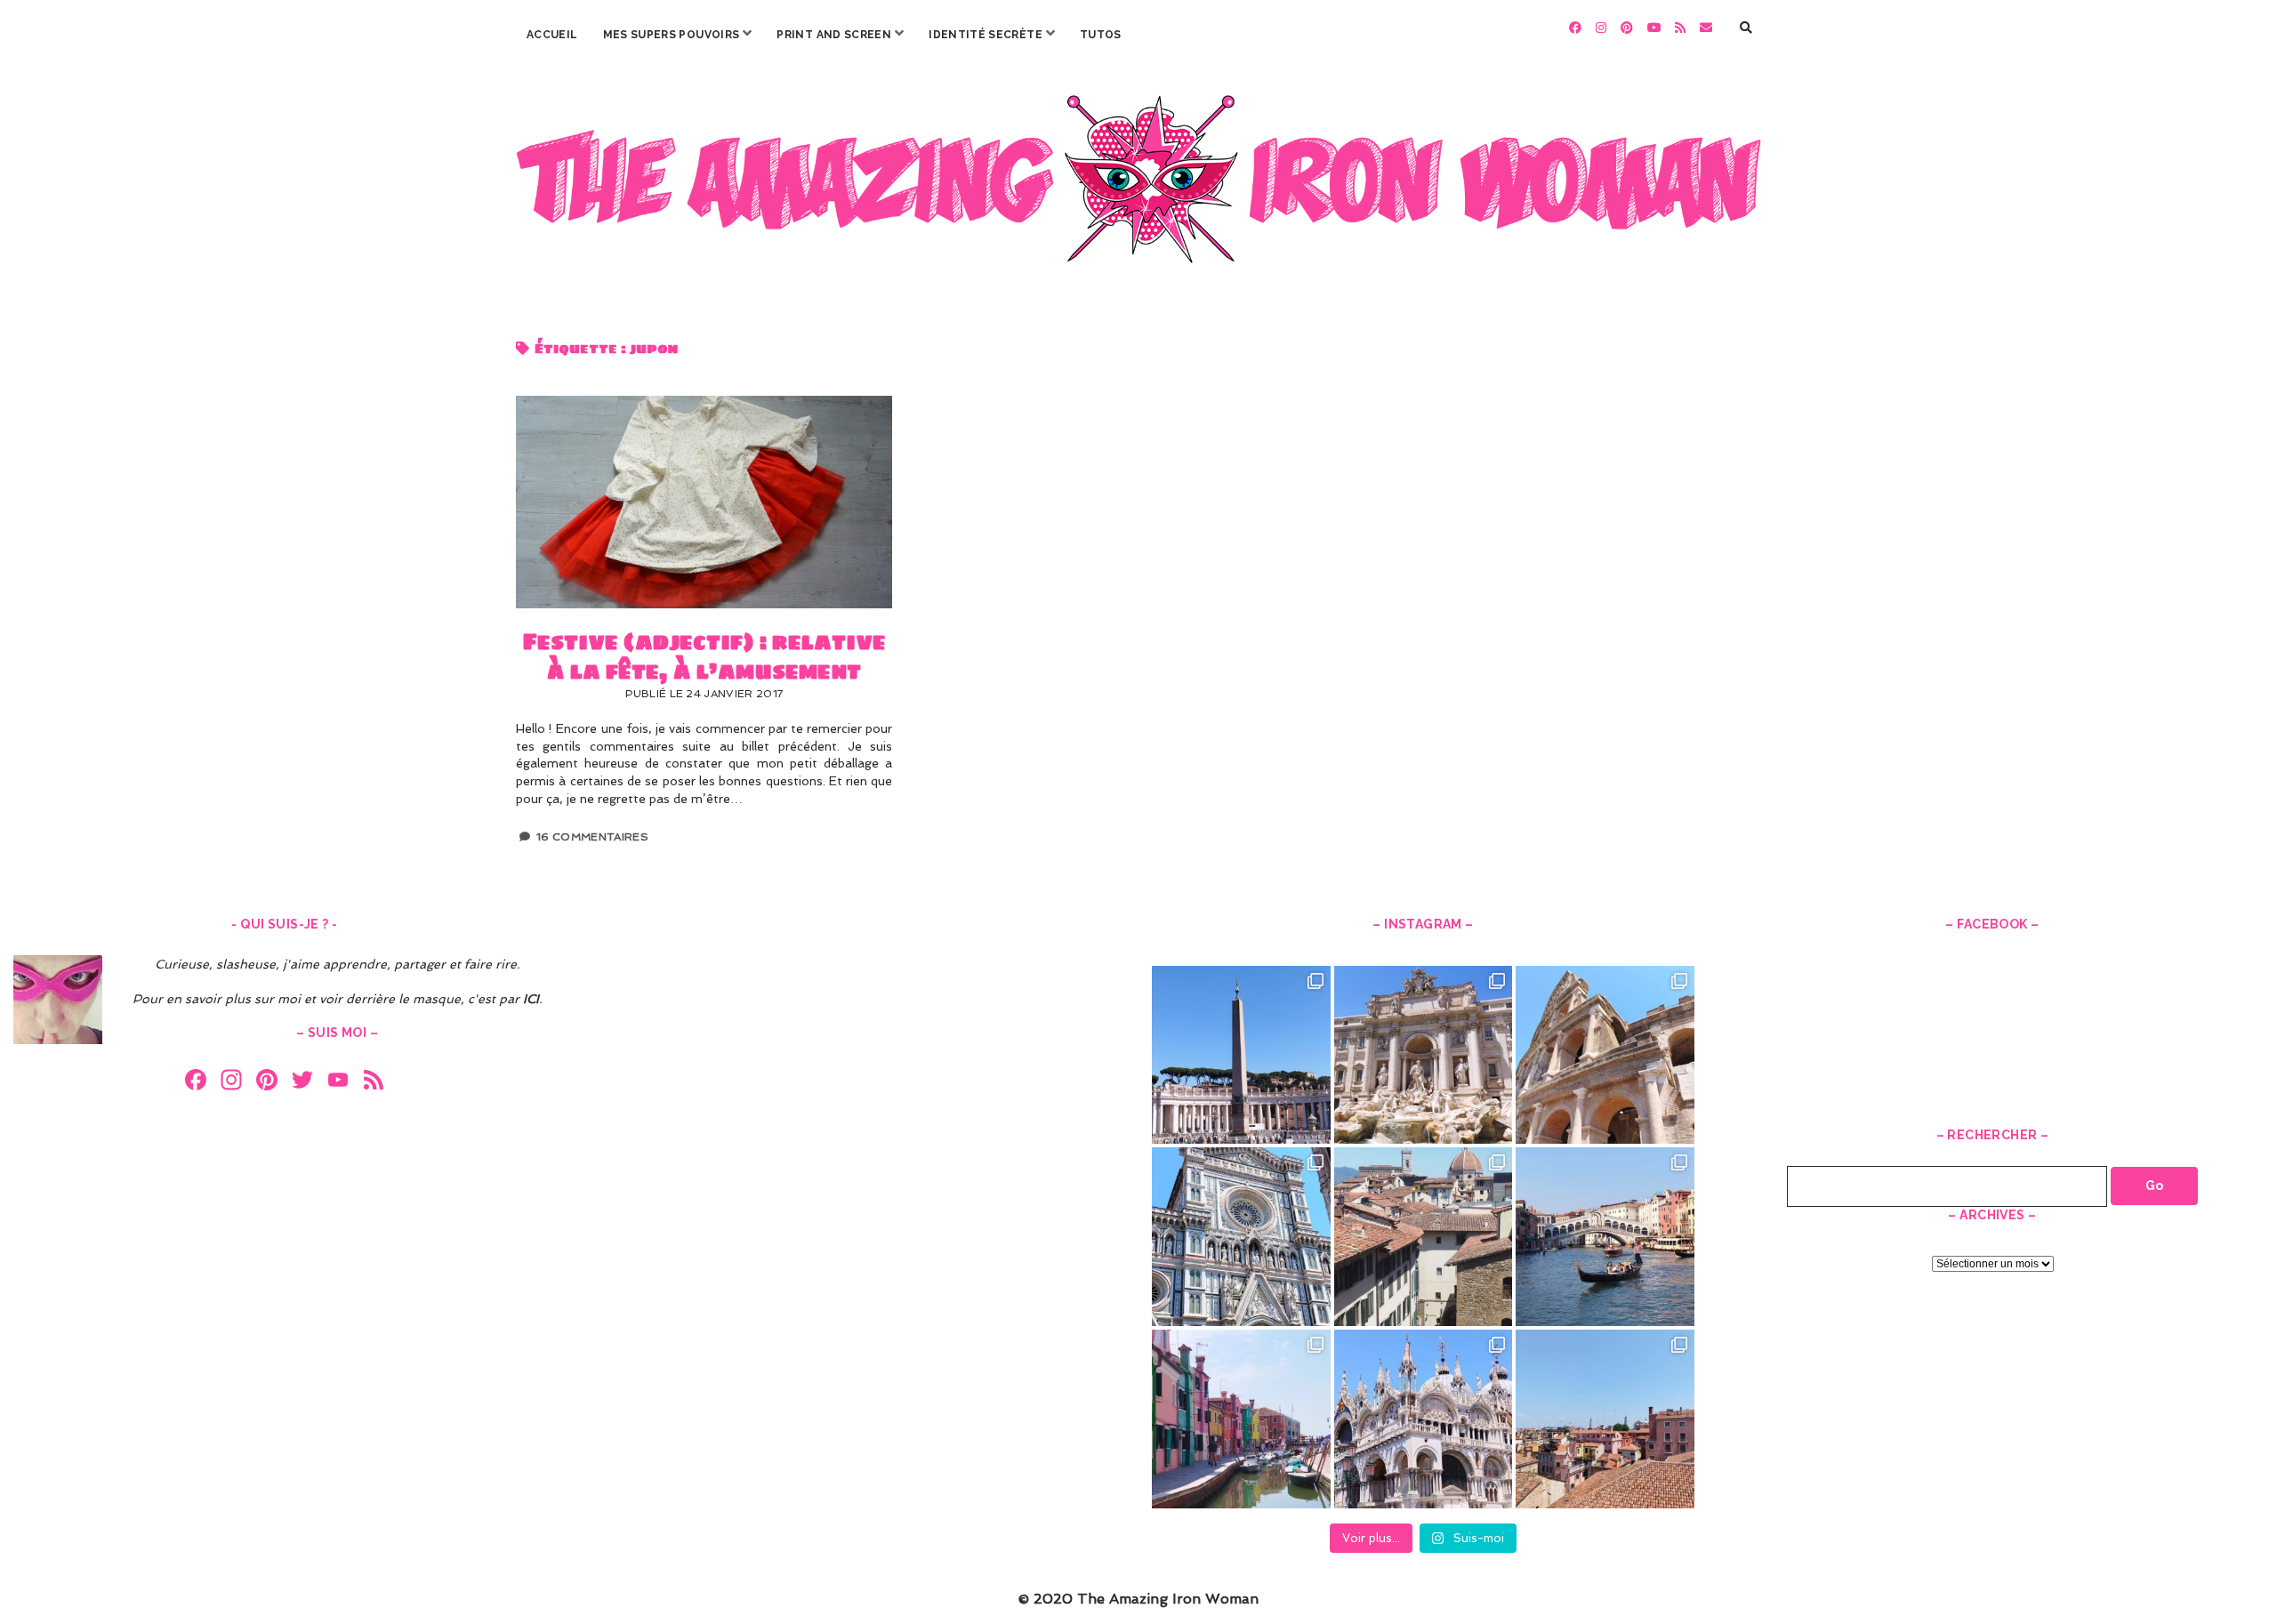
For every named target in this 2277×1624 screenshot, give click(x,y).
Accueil (552, 35)
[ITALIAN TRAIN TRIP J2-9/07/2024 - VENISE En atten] (1424, 1419)
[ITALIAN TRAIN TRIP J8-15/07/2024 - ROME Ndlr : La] (1424, 1055)
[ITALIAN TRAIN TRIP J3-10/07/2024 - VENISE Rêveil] (1241, 1419)
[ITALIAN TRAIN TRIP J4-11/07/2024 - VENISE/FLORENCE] (1605, 1237)
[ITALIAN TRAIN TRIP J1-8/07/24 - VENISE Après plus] (1605, 1419)
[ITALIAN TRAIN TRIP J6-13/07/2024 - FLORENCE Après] (1241, 1237)
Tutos (1101, 35)
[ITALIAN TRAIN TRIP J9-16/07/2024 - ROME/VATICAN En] (1241, 1055)
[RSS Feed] (374, 1082)
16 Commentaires (592, 837)
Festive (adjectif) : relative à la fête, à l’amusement (704, 502)
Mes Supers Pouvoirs (672, 35)
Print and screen (834, 35)
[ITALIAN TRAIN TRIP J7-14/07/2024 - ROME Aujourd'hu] (1605, 1055)
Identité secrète (986, 35)
